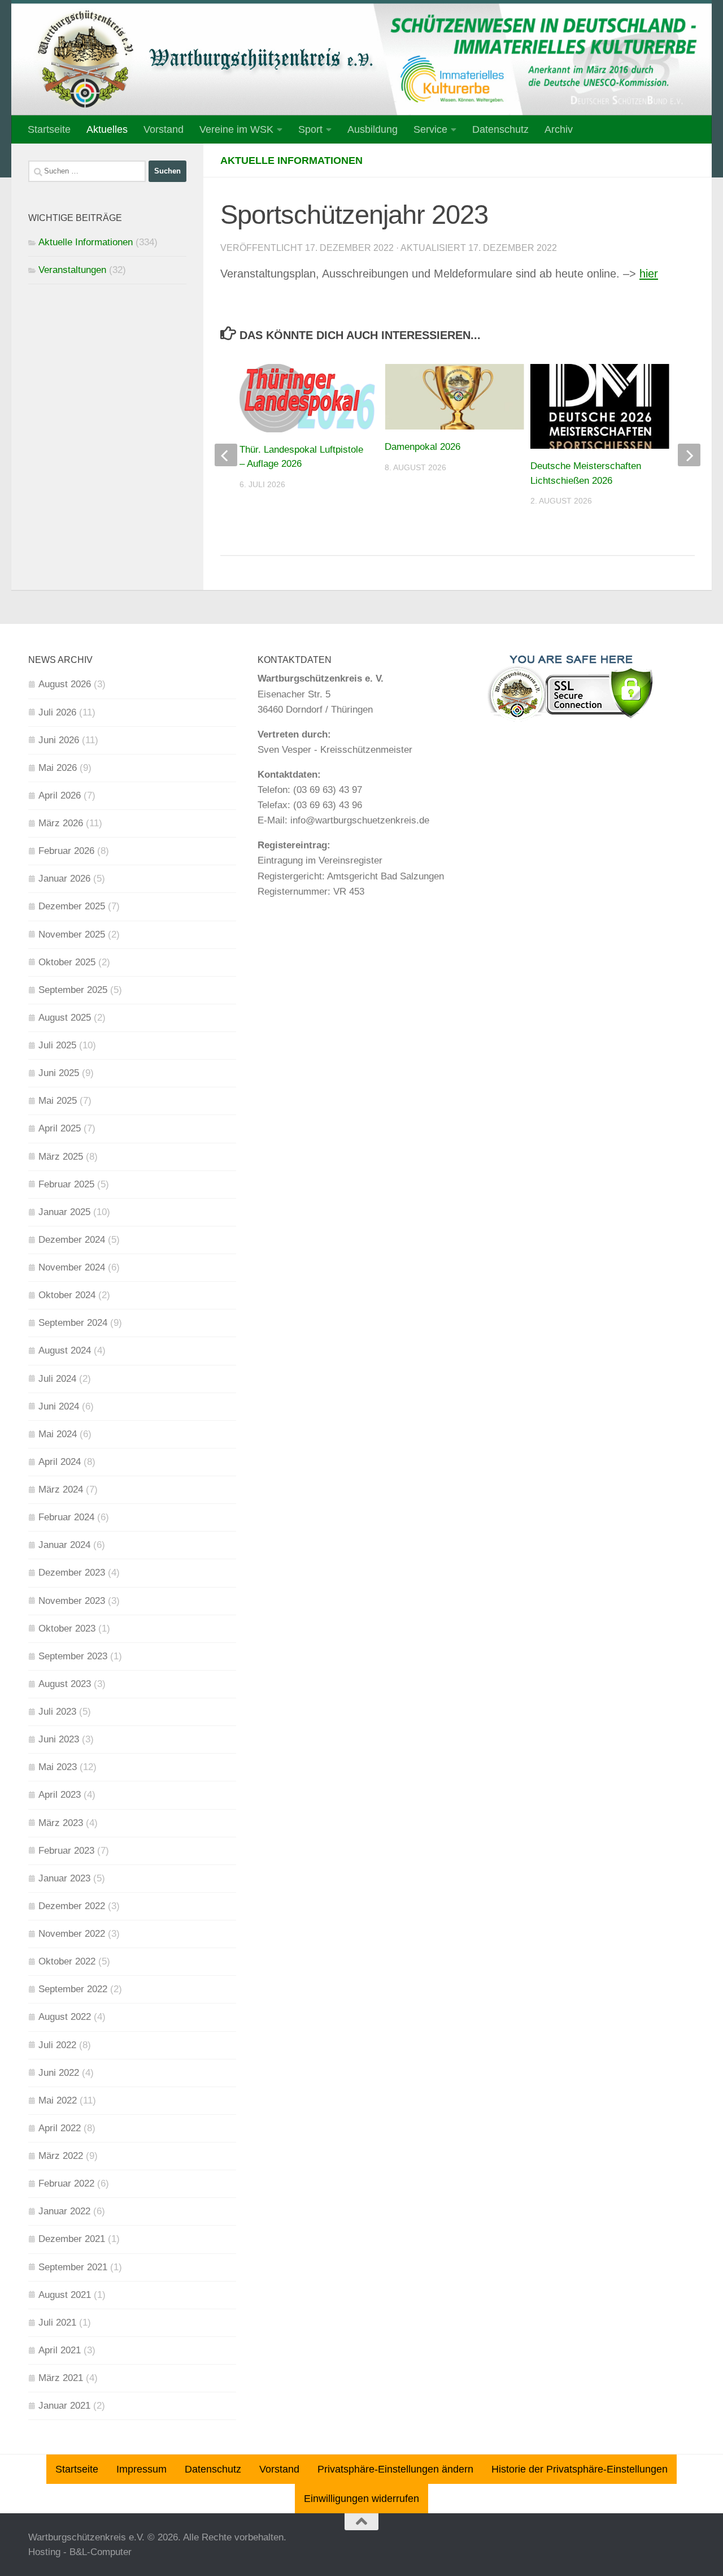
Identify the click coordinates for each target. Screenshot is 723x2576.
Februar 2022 (66, 2183)
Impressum (141, 2469)
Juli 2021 (57, 2323)
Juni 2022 (59, 2073)
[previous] (226, 455)
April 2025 (60, 1128)
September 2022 (73, 1989)
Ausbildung (373, 129)
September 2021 (73, 2267)
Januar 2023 (64, 1878)
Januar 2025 (64, 1212)
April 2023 (60, 1795)
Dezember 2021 (72, 2239)
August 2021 (65, 2295)
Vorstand (164, 129)
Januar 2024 (64, 1545)
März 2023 (61, 1823)
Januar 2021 (64, 2406)
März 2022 (61, 2156)
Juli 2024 (57, 1379)
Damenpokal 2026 (423, 447)
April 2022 (60, 2128)
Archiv (559, 129)
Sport (310, 129)
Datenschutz (500, 129)
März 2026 (61, 823)
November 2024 (72, 1267)
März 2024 (61, 1489)
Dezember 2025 (72, 906)
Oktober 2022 (67, 1961)
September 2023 (73, 1656)
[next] (689, 455)
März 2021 (61, 2378)
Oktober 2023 (67, 1629)
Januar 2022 (64, 2211)
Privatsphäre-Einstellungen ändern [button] (395, 2469)
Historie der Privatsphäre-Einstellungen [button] (580, 2469)
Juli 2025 (57, 1045)
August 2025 (65, 1018)
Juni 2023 (59, 1739)
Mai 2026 (58, 768)
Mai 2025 (58, 1101)
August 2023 (65, 1684)
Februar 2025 (66, 1184)
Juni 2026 (59, 740)
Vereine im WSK (236, 129)
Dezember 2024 (72, 1240)
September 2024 (73, 1323)
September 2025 (73, 990)
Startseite (49, 129)
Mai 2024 (58, 1434)
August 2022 (65, 2017)
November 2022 (72, 1934)
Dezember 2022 (72, 1906)
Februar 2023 (66, 1851)
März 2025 (61, 1157)
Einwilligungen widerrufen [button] (361, 2499)
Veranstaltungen (72, 270)
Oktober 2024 (67, 1295)
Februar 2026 (66, 851)
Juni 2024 (59, 1406)
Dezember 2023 (72, 1573)
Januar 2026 (64, 879)
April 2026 (60, 795)
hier (649, 274)
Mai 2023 (58, 1767)
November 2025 (72, 934)
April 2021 (60, 2350)
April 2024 (60, 1462)
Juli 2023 (57, 1712)
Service (430, 129)
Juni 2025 (59, 1073)
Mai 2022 (58, 2100)
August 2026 (65, 684)
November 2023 (72, 1601)
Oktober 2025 (67, 962)
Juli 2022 (57, 2045)
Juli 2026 (57, 712)
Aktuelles (107, 129)
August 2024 (65, 1350)
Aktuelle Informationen (291, 161)
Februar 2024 (66, 1517)
